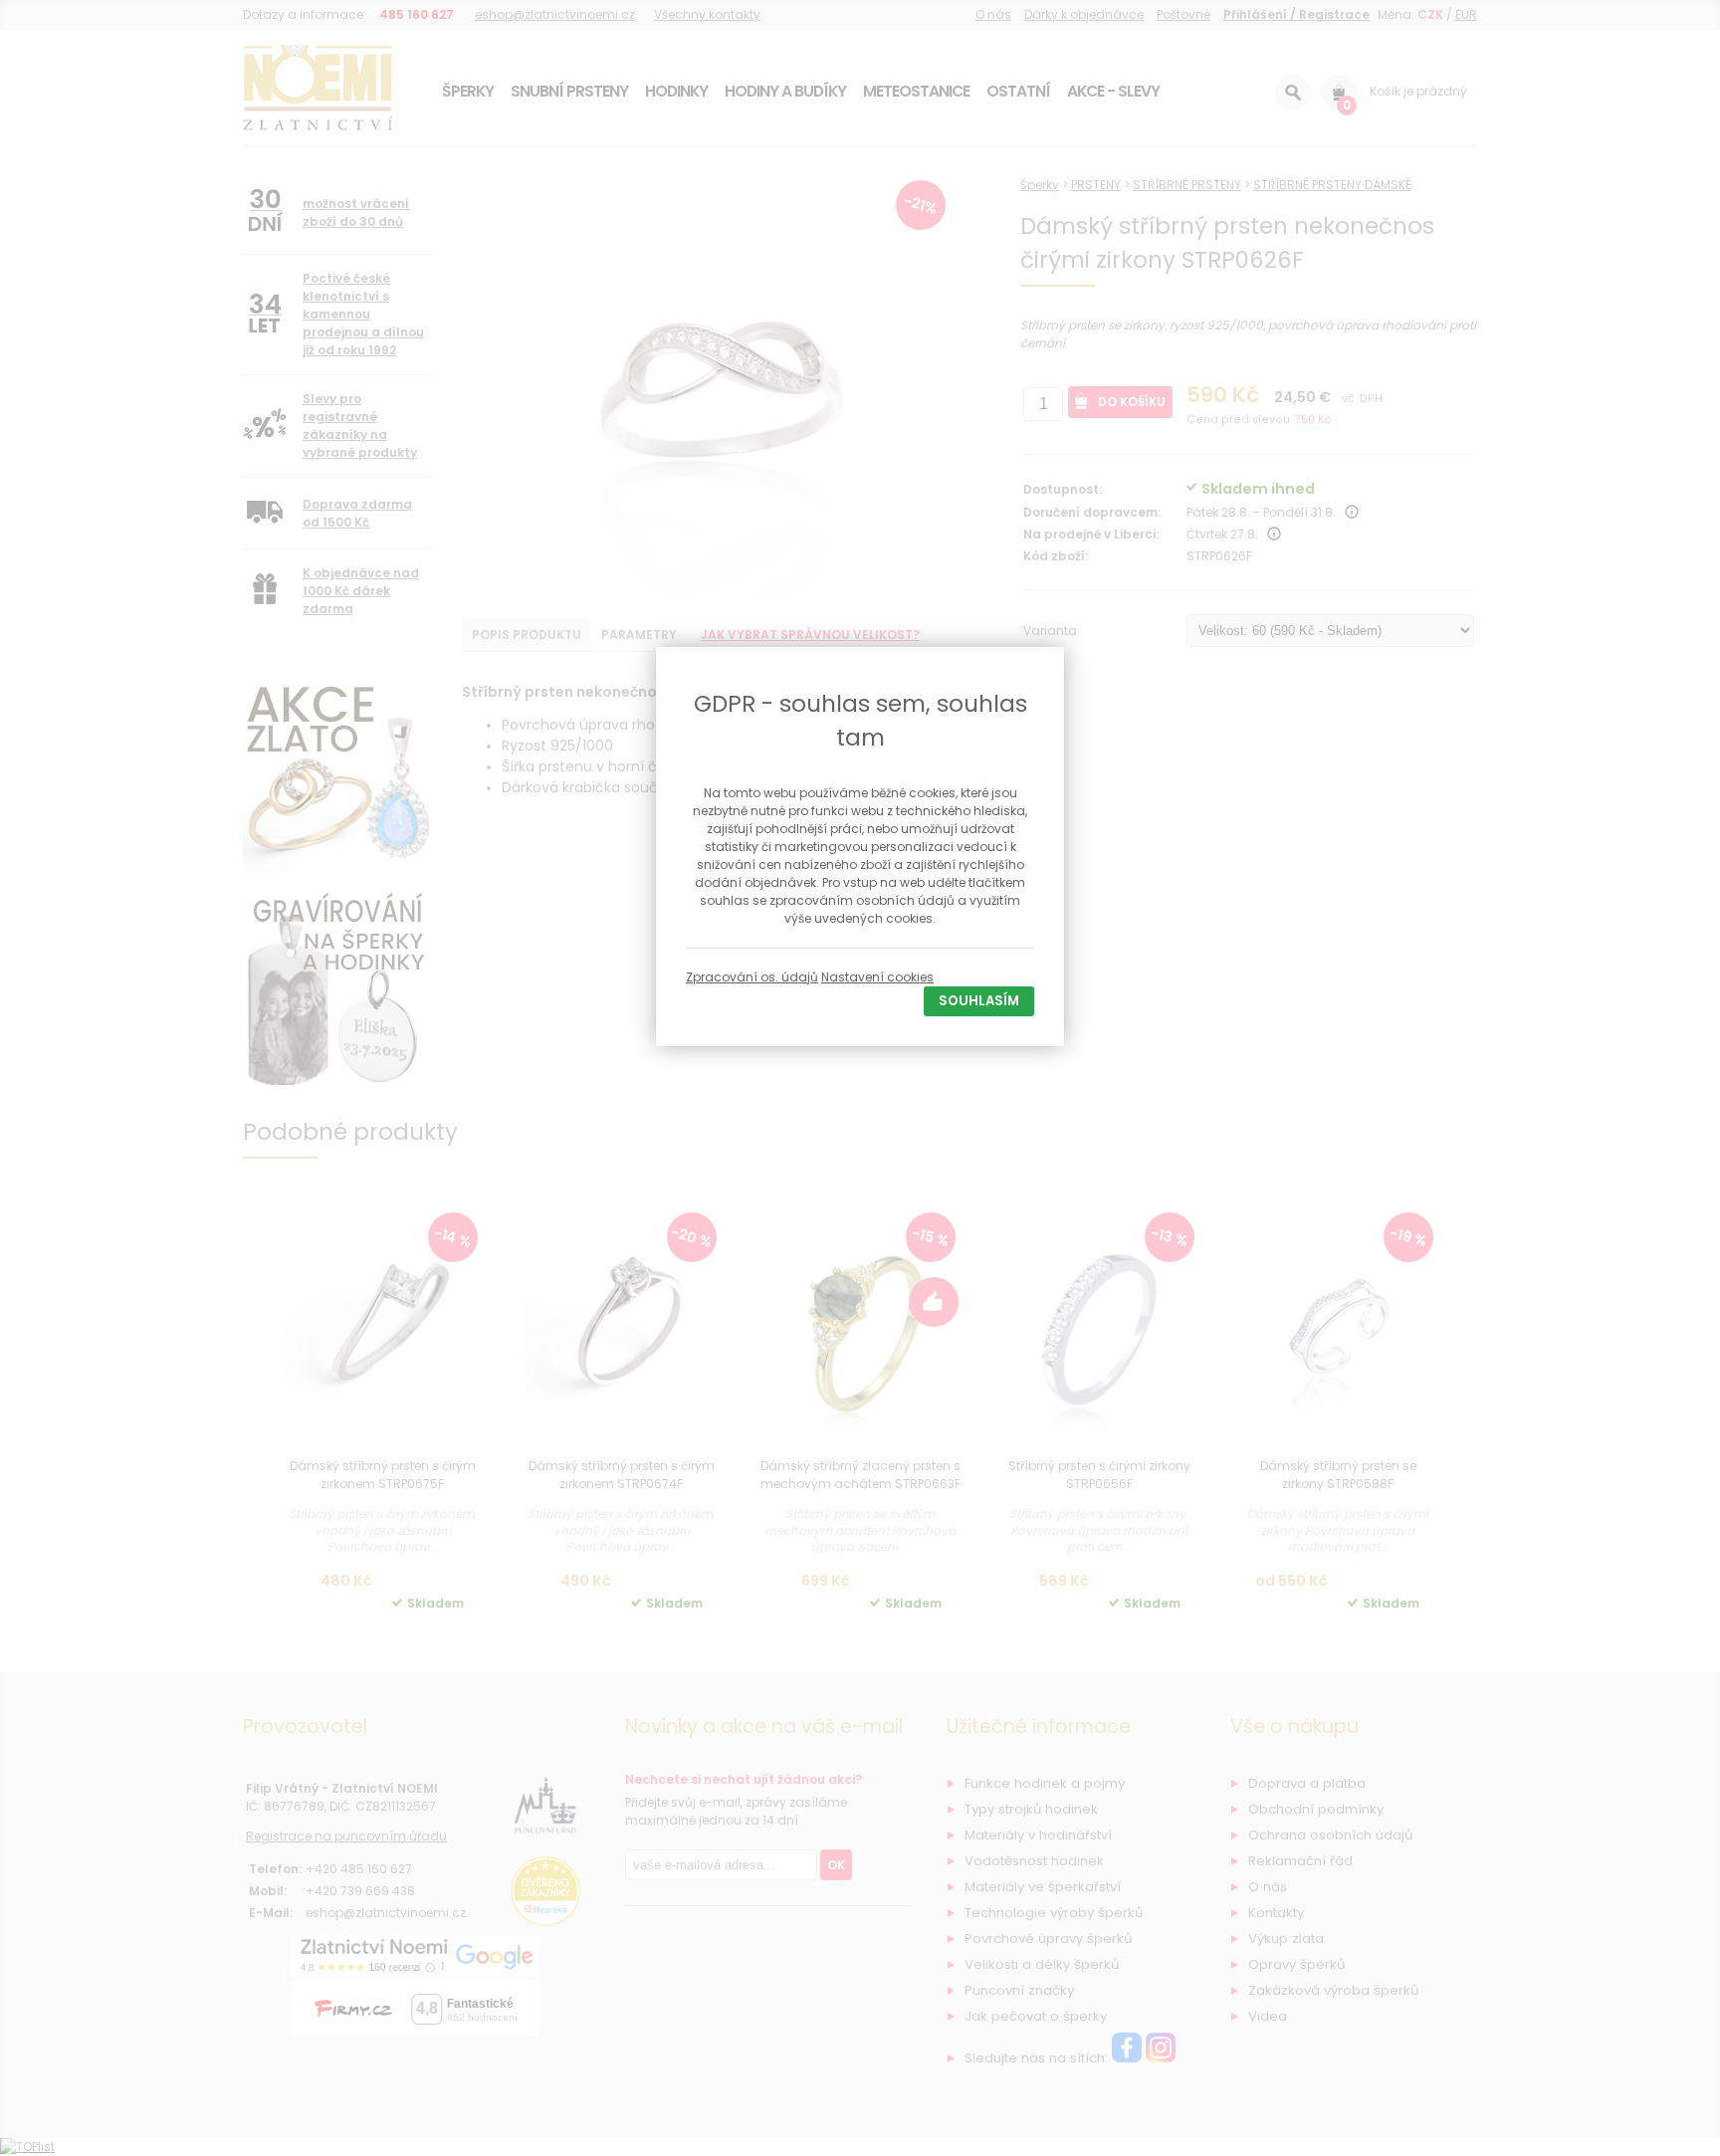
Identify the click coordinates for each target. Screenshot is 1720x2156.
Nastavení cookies (877, 977)
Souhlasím (979, 1001)
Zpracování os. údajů (752, 977)
